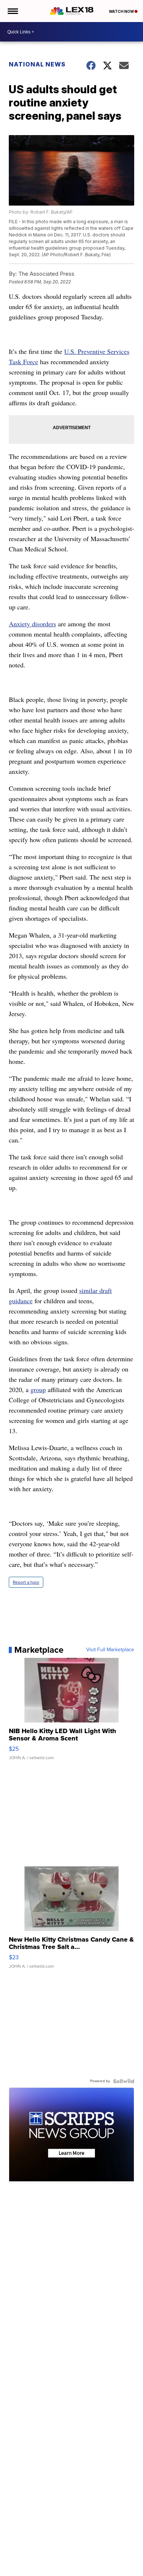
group (38, 1390)
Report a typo (26, 1582)
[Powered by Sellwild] (124, 2081)
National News (37, 64)
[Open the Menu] (12, 11)
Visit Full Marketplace (110, 1650)
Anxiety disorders (32, 624)
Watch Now (122, 11)
